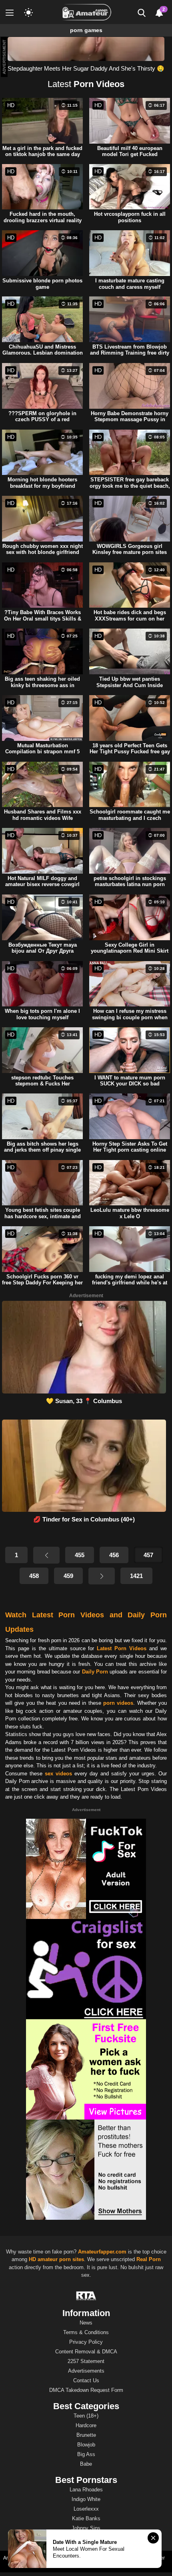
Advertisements (86, 2371)
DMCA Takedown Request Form (86, 2390)
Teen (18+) (86, 2416)
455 (80, 1555)
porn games (86, 30)
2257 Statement (86, 2361)
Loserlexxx (86, 2509)
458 (34, 1576)
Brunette (86, 2435)
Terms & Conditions (86, 2332)
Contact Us (86, 2380)
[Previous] (46, 1555)
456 (114, 1555)
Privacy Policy (86, 2342)
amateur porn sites (61, 2259)
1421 (136, 1576)
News (86, 2323)
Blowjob (86, 2445)
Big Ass (86, 2454)
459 (68, 1576)
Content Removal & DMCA (86, 2352)
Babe (86, 2464)
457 (148, 1555)
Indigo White (86, 2499)
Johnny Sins (86, 2528)
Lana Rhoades (86, 2490)
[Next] (102, 1576)
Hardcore (86, 2425)
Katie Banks (86, 2518)
